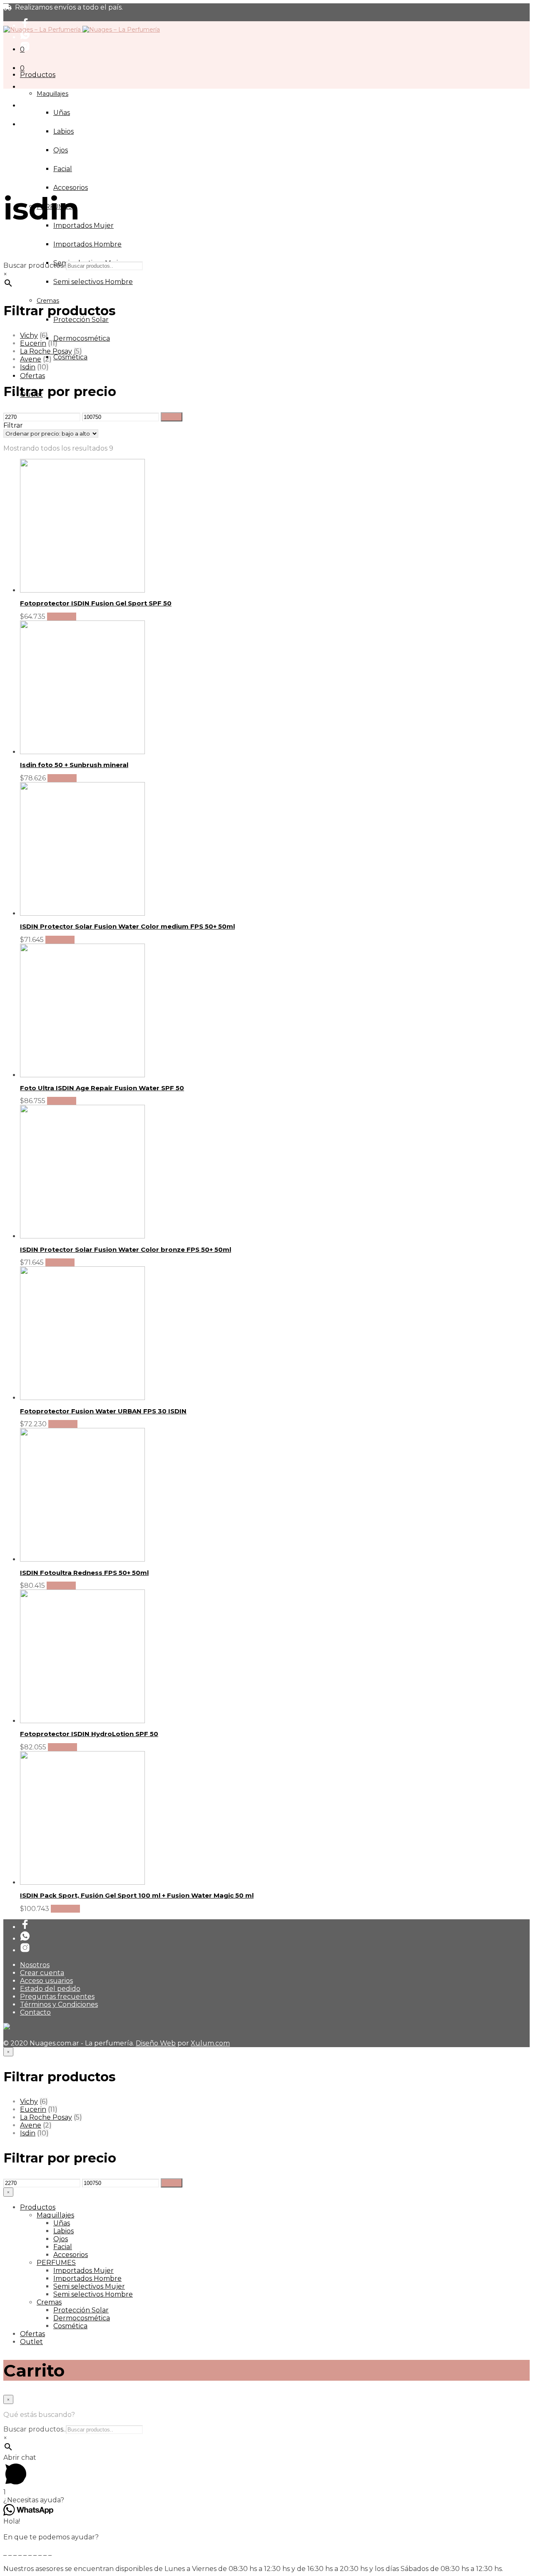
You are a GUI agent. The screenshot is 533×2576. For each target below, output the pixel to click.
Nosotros (35, 1965)
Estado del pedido (50, 1989)
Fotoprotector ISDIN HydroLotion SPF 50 (89, 1734)
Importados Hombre (87, 244)
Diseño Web (156, 2043)
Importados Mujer (83, 225)
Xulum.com (210, 2043)
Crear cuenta (42, 1973)
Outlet (31, 2342)
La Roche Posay (46, 351)
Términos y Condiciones (59, 2004)
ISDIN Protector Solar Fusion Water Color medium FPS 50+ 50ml (127, 926)
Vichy (29, 335)
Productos (38, 75)
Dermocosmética (82, 338)
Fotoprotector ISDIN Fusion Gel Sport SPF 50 (96, 603)
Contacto (35, 2012)
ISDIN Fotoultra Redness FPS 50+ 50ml (84, 1573)
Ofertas (32, 376)
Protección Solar (81, 320)
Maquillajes (52, 94)
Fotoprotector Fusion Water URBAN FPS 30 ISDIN (103, 1411)
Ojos (61, 150)
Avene (31, 359)
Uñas (62, 113)
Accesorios (71, 188)
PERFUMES (56, 2263)
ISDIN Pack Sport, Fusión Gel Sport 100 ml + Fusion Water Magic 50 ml (137, 1895)
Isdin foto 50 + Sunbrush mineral (74, 765)
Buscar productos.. (35, 265)
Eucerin (33, 343)
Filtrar (172, 417)
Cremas (48, 301)
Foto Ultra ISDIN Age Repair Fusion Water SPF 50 (102, 1088)
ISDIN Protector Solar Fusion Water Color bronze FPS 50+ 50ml (126, 1249)
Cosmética (70, 357)
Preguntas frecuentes (57, 1997)
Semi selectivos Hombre (93, 282)
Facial (63, 169)
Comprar (62, 617)
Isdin (28, 367)
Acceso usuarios (46, 1981)
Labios (64, 131)
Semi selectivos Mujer (89, 2286)
